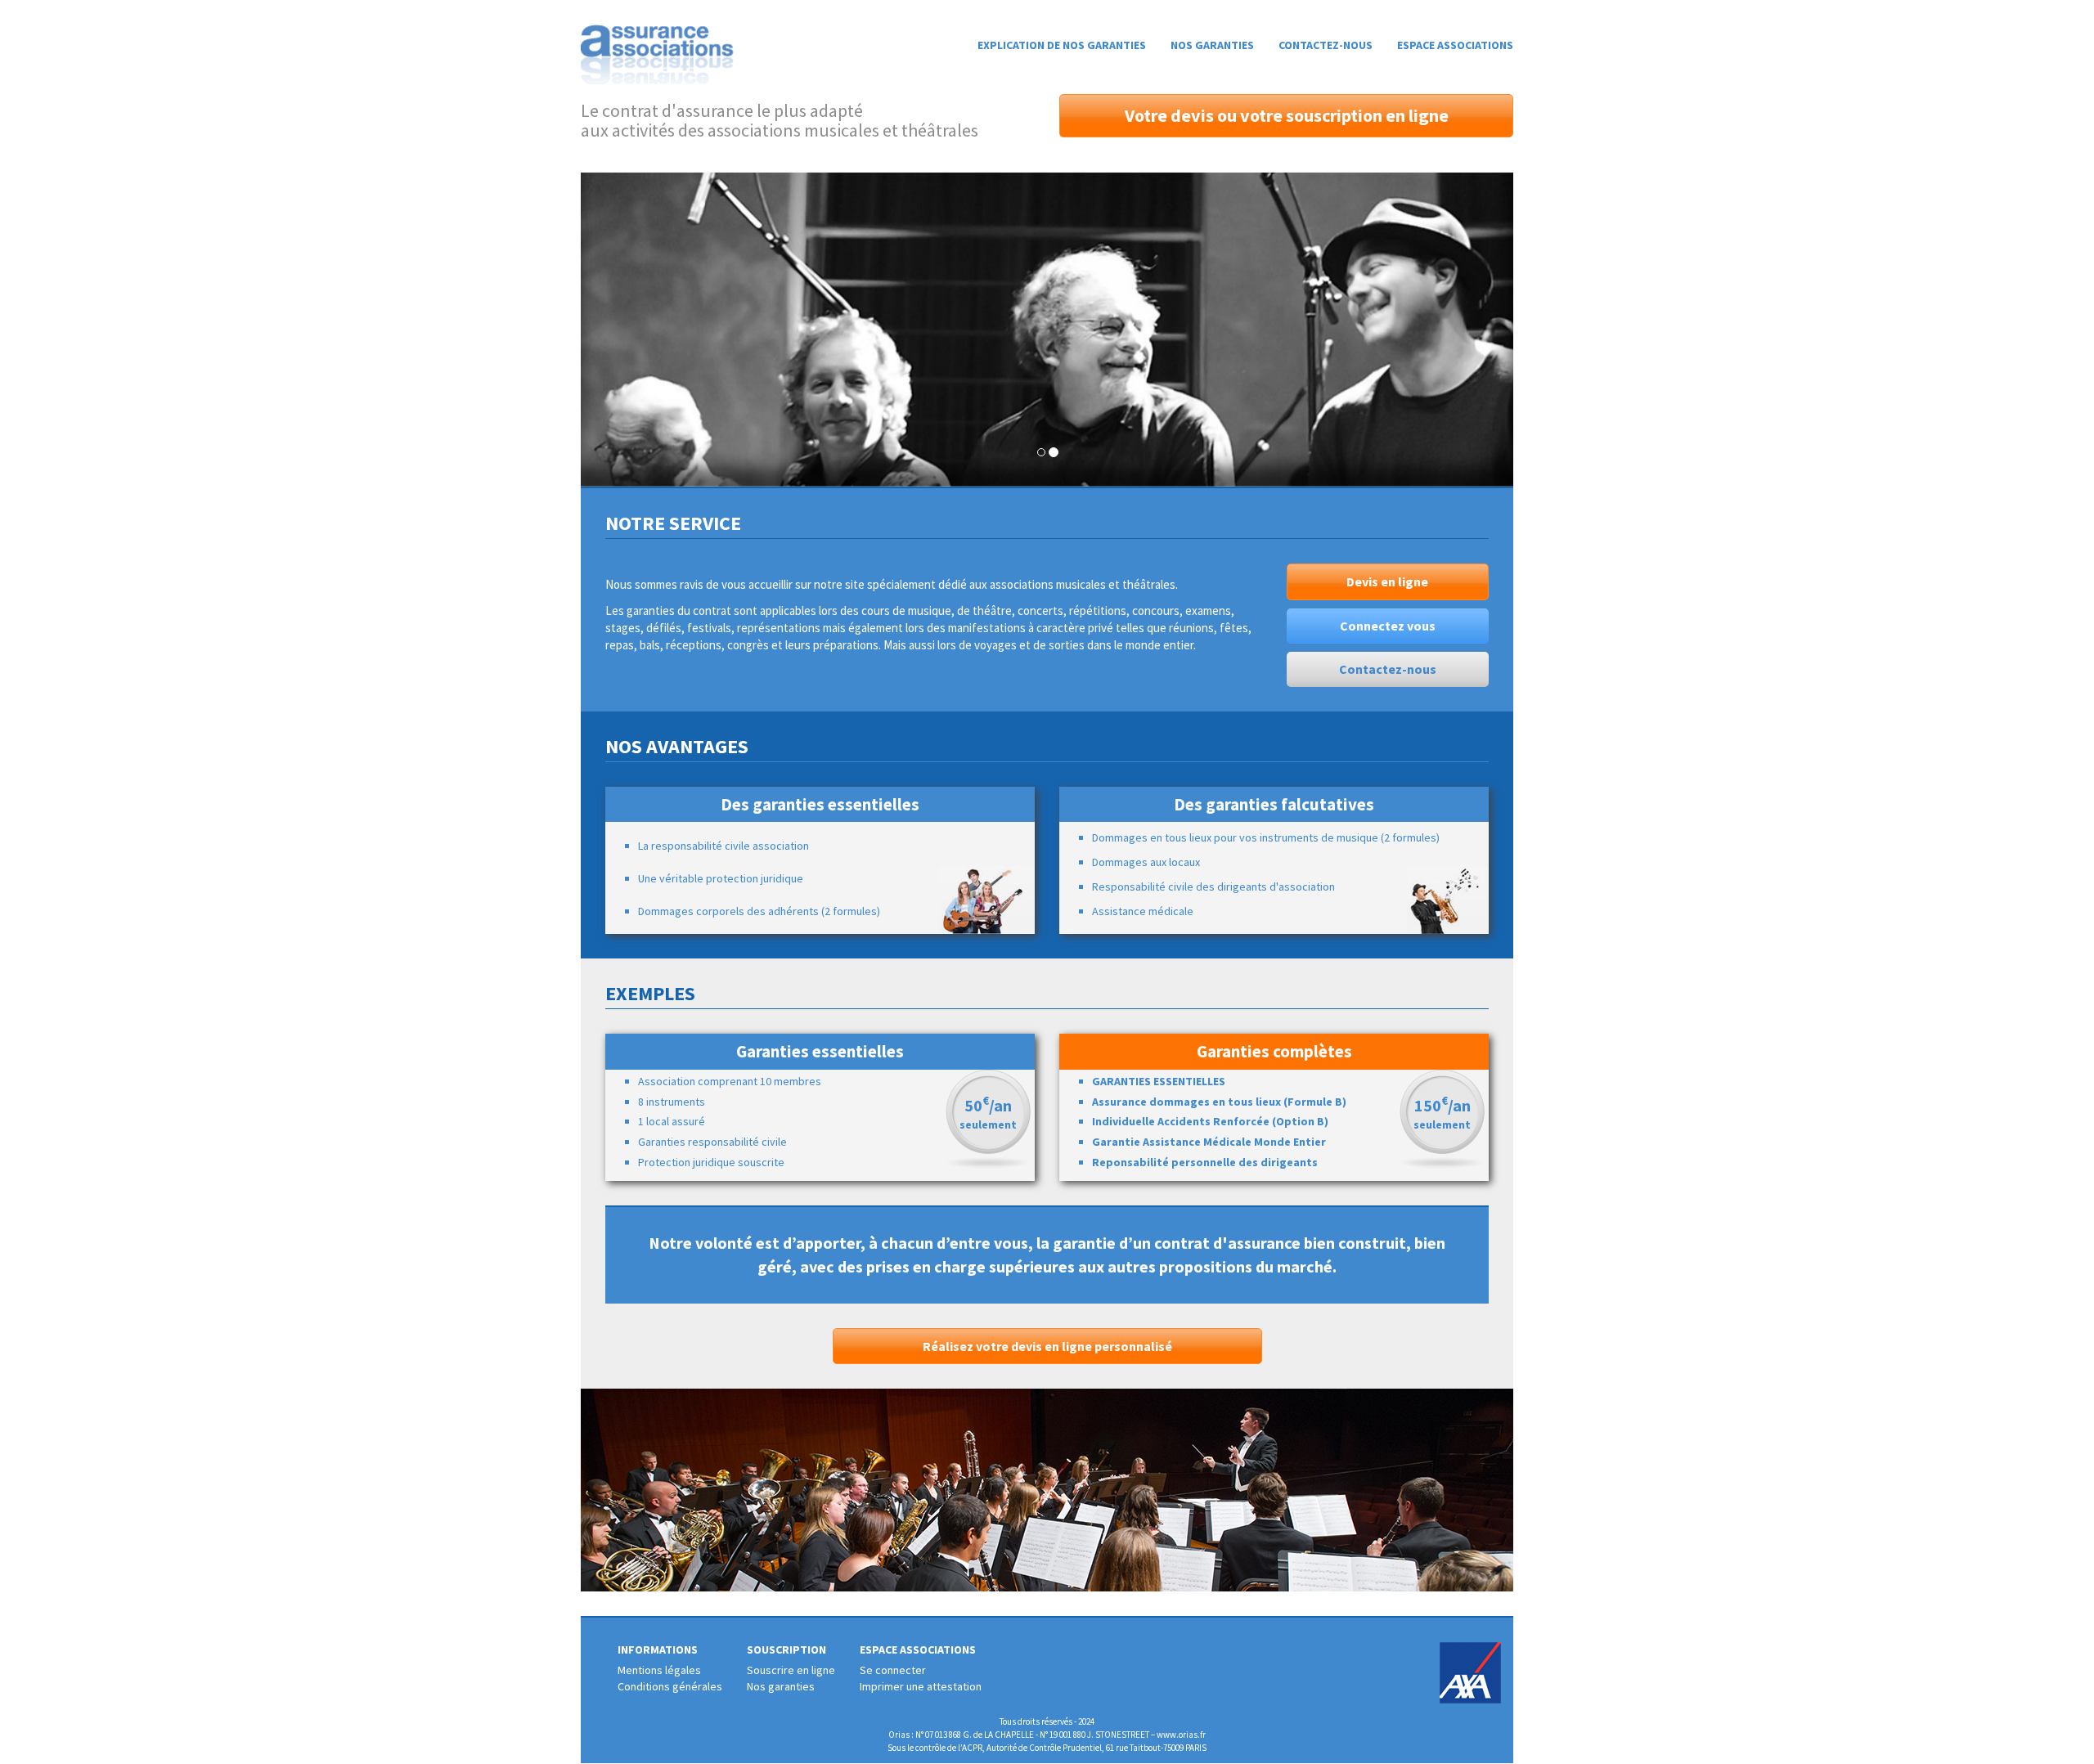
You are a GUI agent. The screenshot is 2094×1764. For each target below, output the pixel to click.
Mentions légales (659, 1670)
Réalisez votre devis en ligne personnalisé (1047, 1346)
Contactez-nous (1326, 45)
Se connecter (893, 1670)
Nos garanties (1212, 45)
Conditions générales (670, 1686)
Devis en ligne (1387, 581)
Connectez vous (1388, 626)
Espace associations (1455, 45)
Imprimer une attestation (921, 1686)
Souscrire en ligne (791, 1670)
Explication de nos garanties (1062, 45)
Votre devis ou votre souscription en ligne (1287, 115)
